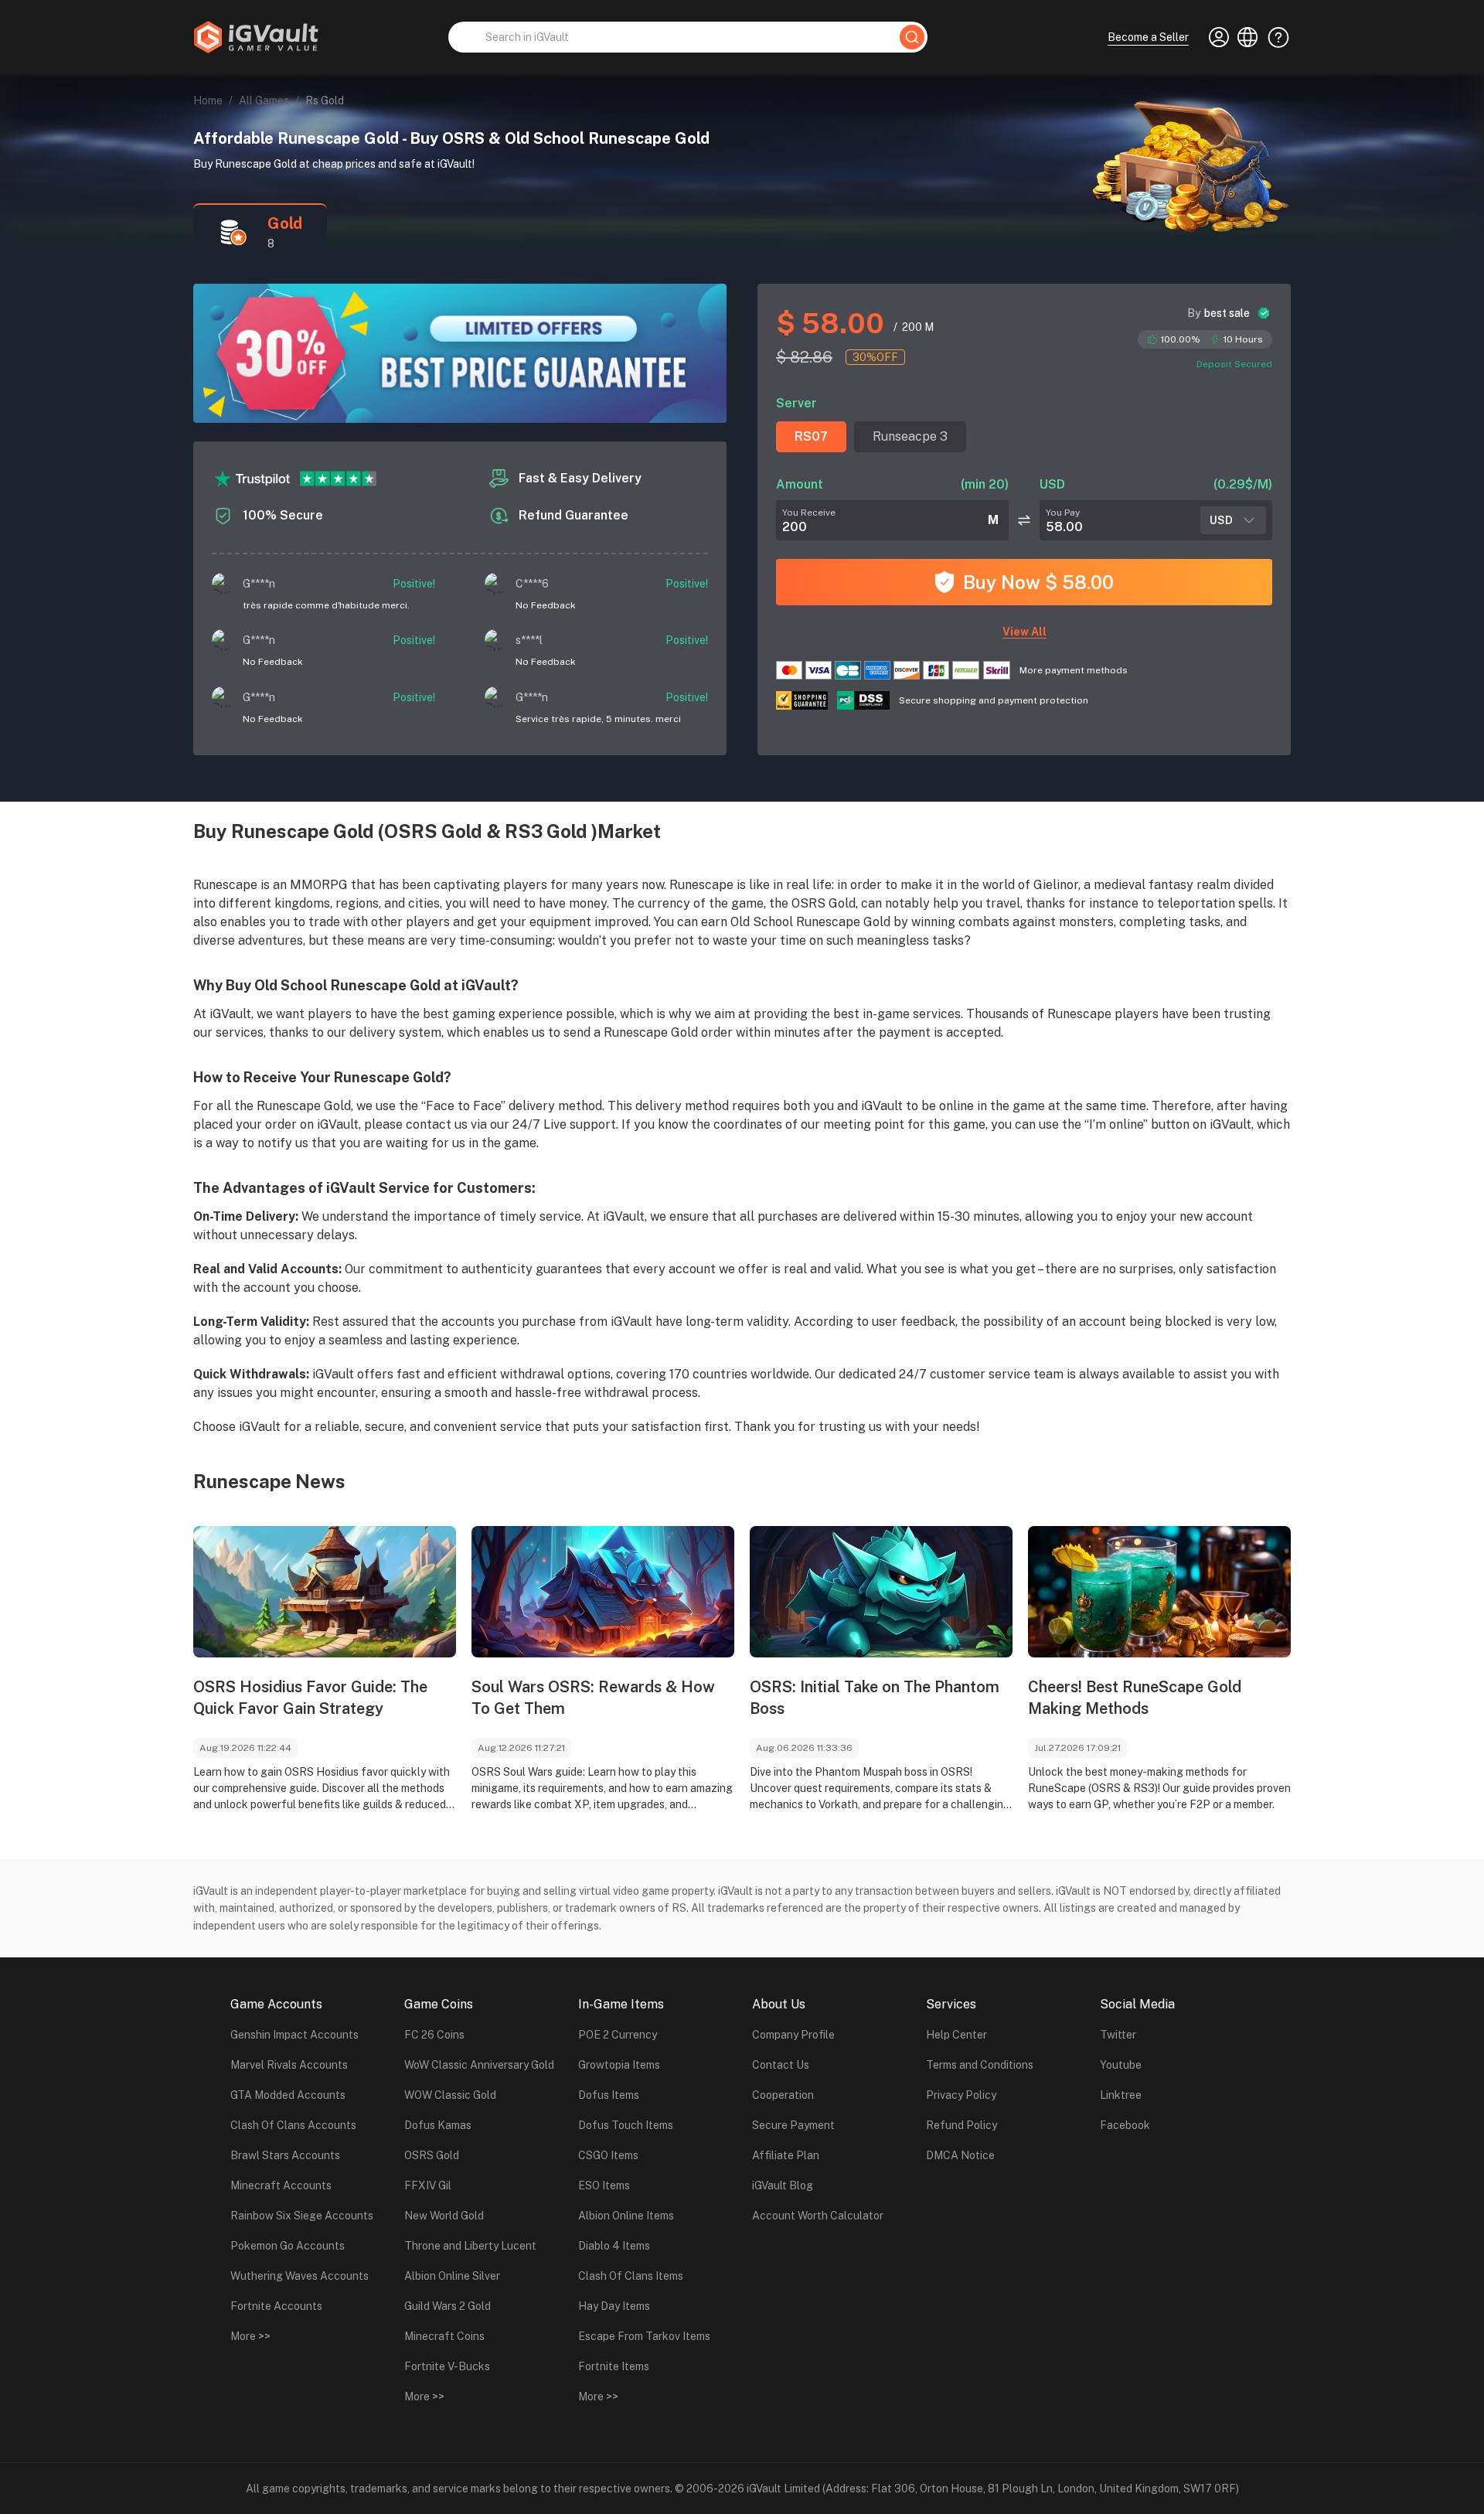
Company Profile (793, 2035)
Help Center (956, 2035)
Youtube (1121, 2065)
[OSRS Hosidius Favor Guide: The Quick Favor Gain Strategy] (325, 1592)
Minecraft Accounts (281, 2185)
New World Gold (444, 2216)
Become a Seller (1148, 37)
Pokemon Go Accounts (288, 2246)
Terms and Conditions (980, 2065)
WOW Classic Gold (450, 2095)
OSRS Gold (432, 2155)
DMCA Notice (960, 2155)
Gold (285, 223)
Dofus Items (609, 2095)
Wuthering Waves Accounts (300, 2276)
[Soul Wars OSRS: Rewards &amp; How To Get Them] (603, 1592)
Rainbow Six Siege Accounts (302, 2216)
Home (208, 100)
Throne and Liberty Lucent (470, 2246)
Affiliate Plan (786, 2155)
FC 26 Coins (434, 2035)
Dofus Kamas (438, 2125)
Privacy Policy (961, 2095)
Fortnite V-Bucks (447, 2366)
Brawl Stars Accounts (285, 2155)
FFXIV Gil (428, 2185)
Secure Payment (793, 2125)
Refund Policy (962, 2125)
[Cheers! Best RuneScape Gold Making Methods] (1159, 1592)
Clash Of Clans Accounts (293, 2125)
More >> (250, 2336)
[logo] (256, 37)
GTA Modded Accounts (288, 2095)
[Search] (912, 37)
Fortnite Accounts (276, 2306)
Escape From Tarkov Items (644, 2336)
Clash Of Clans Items (631, 2276)
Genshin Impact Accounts (294, 2035)
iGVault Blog (783, 2185)
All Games (264, 100)
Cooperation (783, 2095)
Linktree (1121, 2095)
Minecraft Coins (444, 2336)
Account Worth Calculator (818, 2216)
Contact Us (781, 2065)
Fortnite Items (614, 2366)
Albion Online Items (626, 2216)
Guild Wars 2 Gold (448, 2306)
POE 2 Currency (618, 2035)
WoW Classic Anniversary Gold (479, 2065)
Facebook (1125, 2125)
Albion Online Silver (452, 2276)
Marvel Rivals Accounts (289, 2065)
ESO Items (604, 2185)
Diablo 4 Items (614, 2246)
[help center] (1274, 37)
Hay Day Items (614, 2306)
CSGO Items (608, 2155)
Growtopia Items (619, 2065)
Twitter (1118, 2035)
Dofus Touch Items (626, 2125)
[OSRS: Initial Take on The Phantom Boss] (881, 1592)
